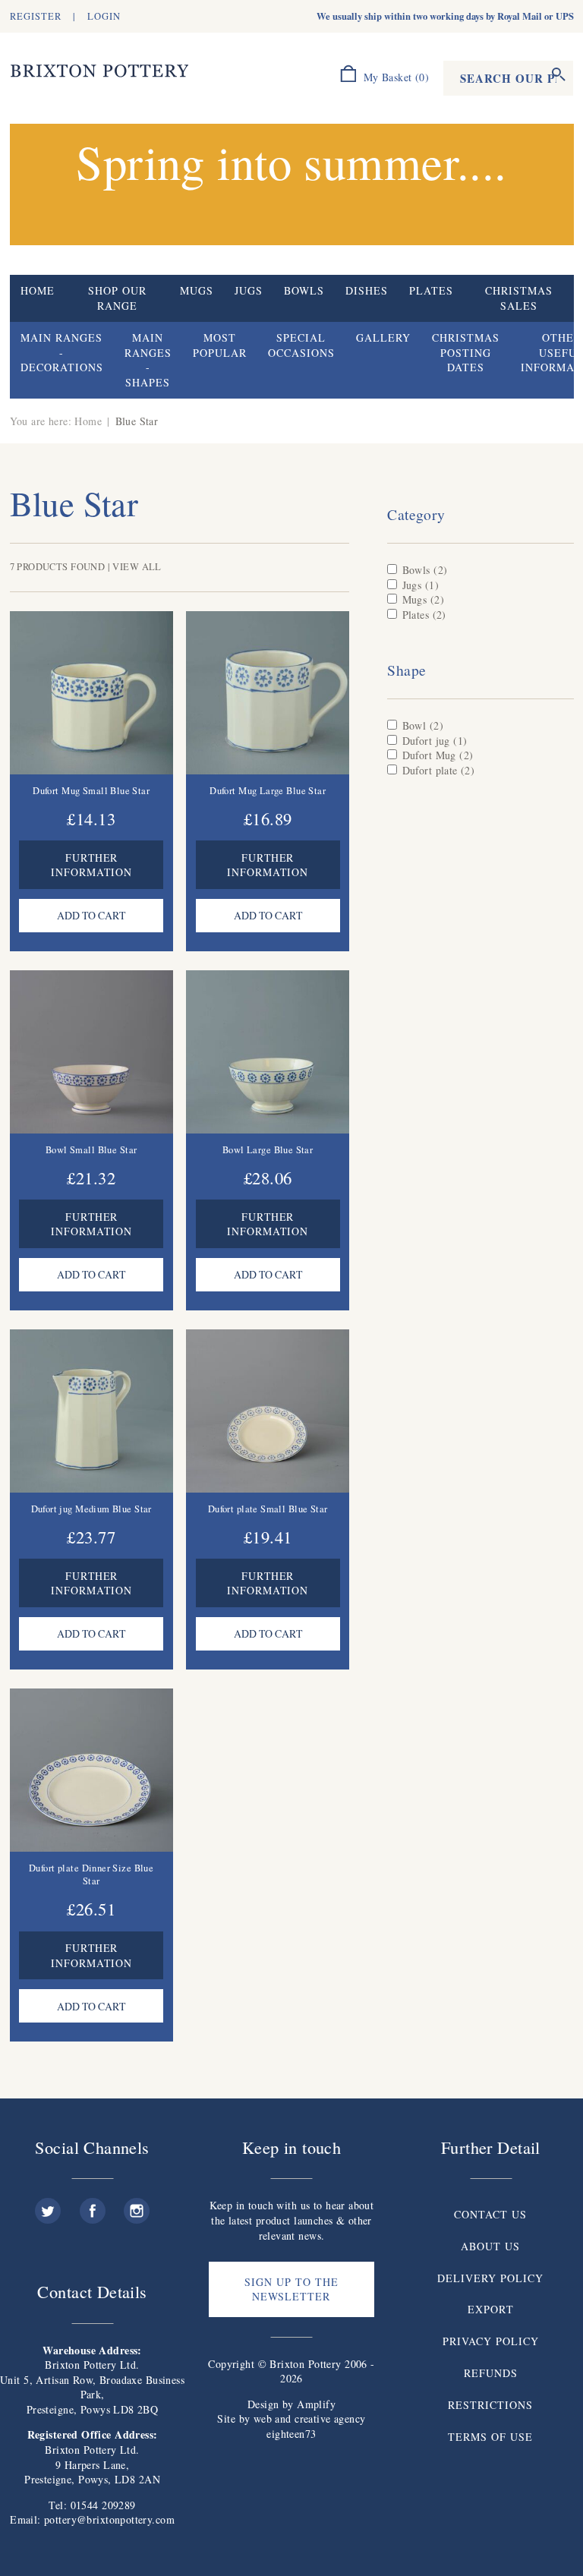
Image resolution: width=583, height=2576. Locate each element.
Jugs (249, 290)
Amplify (316, 2404)
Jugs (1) (421, 585)
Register (36, 16)
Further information (91, 865)
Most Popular (220, 345)
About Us (490, 2246)
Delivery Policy (490, 2278)
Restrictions (490, 2405)
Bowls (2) (425, 570)
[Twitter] (48, 2205)
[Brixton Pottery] (99, 71)
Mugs (197, 290)
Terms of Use (490, 2437)
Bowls (304, 290)
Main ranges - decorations (62, 352)
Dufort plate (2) (439, 770)
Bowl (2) (423, 725)
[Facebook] (93, 2205)
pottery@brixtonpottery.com (109, 2519)
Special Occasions (301, 345)
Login (104, 16)
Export (491, 2309)
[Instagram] (137, 2205)
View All (137, 567)
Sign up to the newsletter (291, 2289)
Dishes (367, 290)
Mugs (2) (423, 599)
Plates (431, 290)
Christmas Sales (519, 298)
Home (38, 290)
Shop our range (117, 298)
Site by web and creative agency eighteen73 (291, 2426)
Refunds (491, 2373)
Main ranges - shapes (148, 360)
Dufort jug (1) (435, 741)
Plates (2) (424, 615)
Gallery (383, 337)
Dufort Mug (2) (438, 755)
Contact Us (490, 2214)
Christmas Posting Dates (466, 352)
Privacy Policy (491, 2341)
